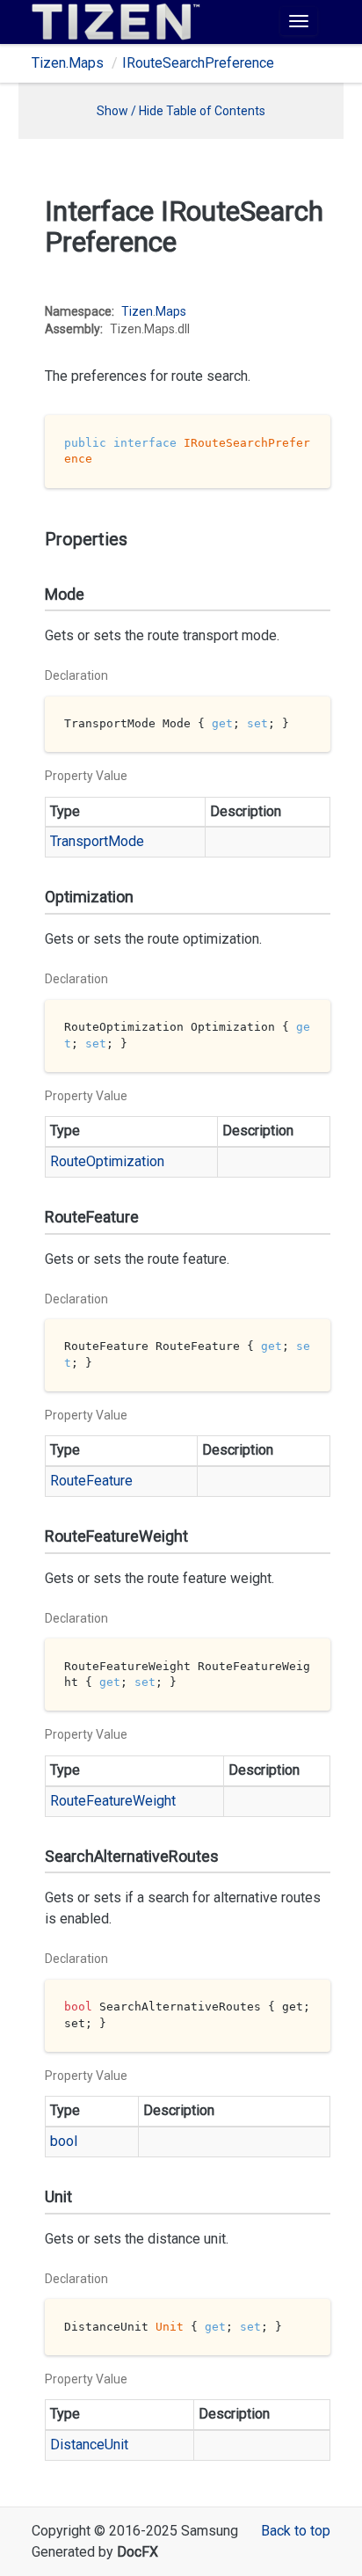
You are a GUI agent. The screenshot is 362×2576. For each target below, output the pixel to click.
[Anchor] (33, 304)
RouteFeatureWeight (113, 1801)
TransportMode (97, 841)
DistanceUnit (89, 2445)
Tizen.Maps (68, 63)
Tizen (137, 311)
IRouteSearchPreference (198, 63)
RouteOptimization (107, 1161)
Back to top (296, 2531)
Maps (171, 311)
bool (64, 2141)
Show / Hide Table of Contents (181, 111)
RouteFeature (91, 1481)
